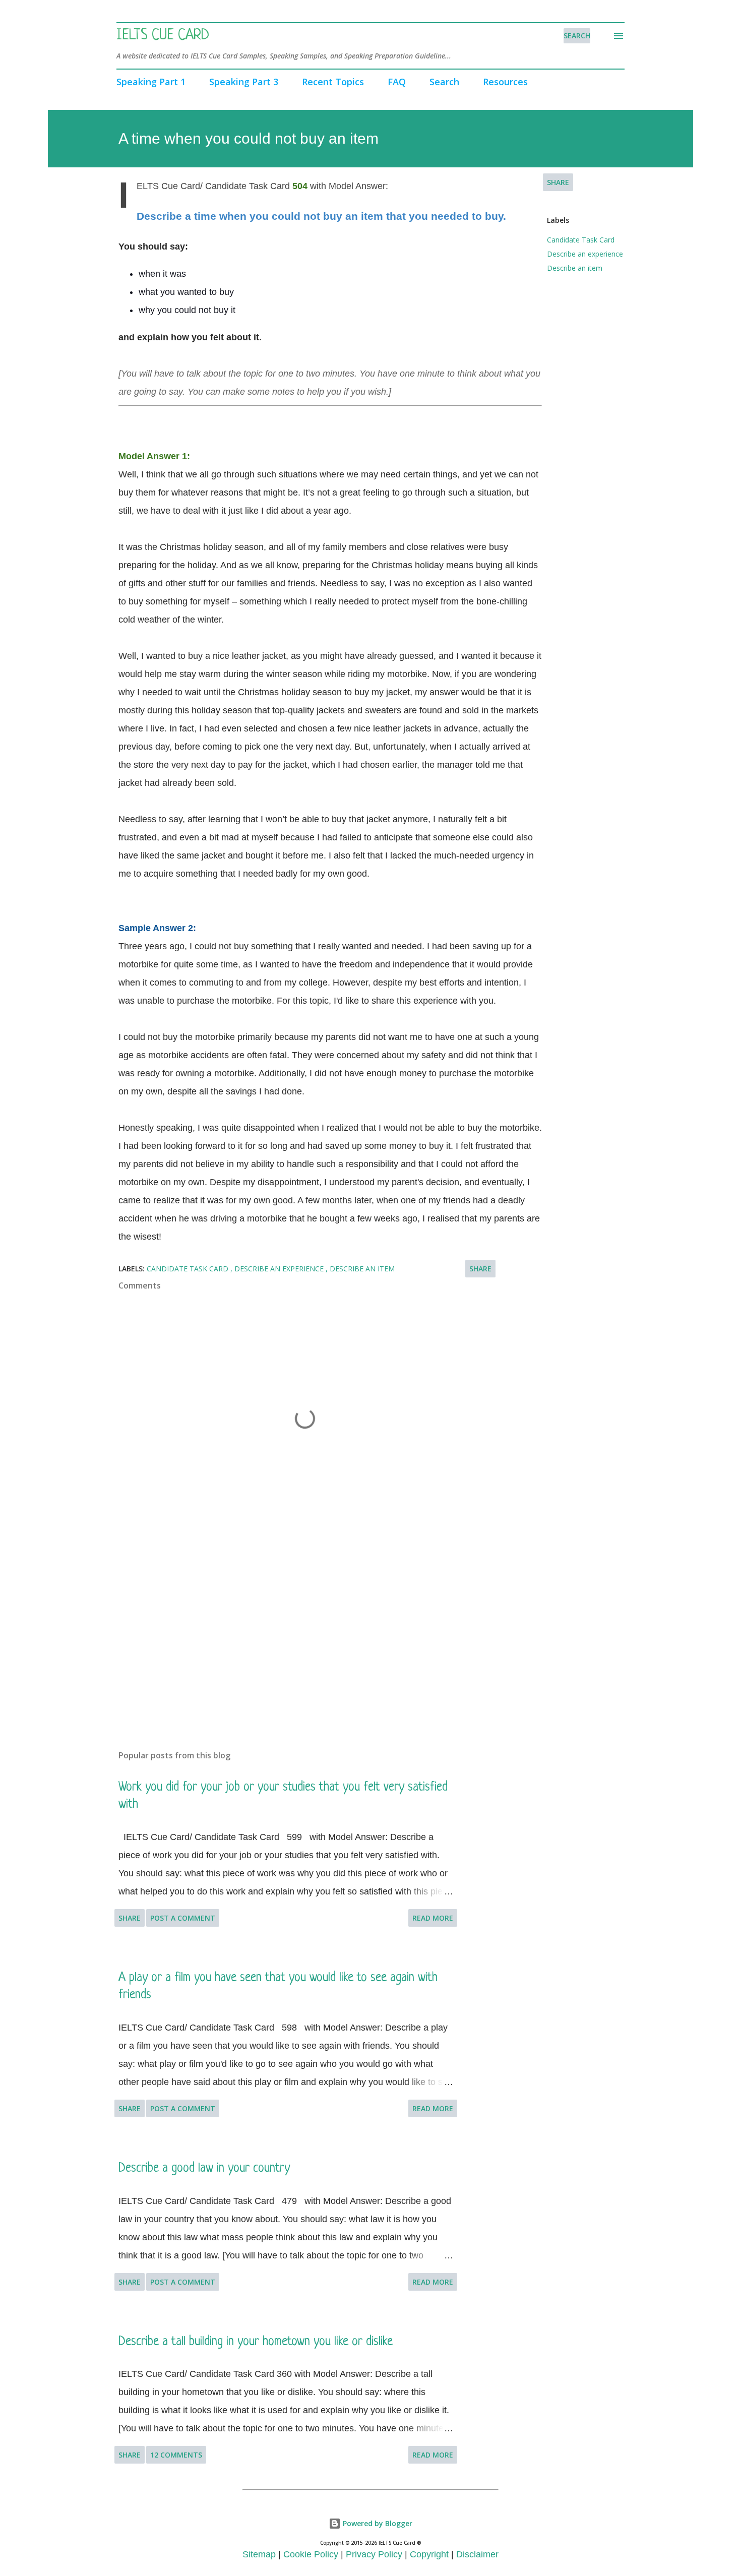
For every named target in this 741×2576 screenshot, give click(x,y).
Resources (505, 82)
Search (444, 82)
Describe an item (575, 268)
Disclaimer (477, 2554)
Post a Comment (183, 1918)
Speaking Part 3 (244, 82)
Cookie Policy (311, 2554)
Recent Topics (333, 82)
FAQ (397, 82)
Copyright (429, 2554)
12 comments (176, 2455)
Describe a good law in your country (204, 2168)
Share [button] (558, 182)
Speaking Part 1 (151, 82)
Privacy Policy (374, 2554)
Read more (433, 1918)
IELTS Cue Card (163, 36)
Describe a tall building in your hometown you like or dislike (256, 2342)
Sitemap (259, 2554)
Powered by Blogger (377, 2523)
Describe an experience (585, 254)
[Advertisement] (289, 1624)
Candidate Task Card (581, 240)
